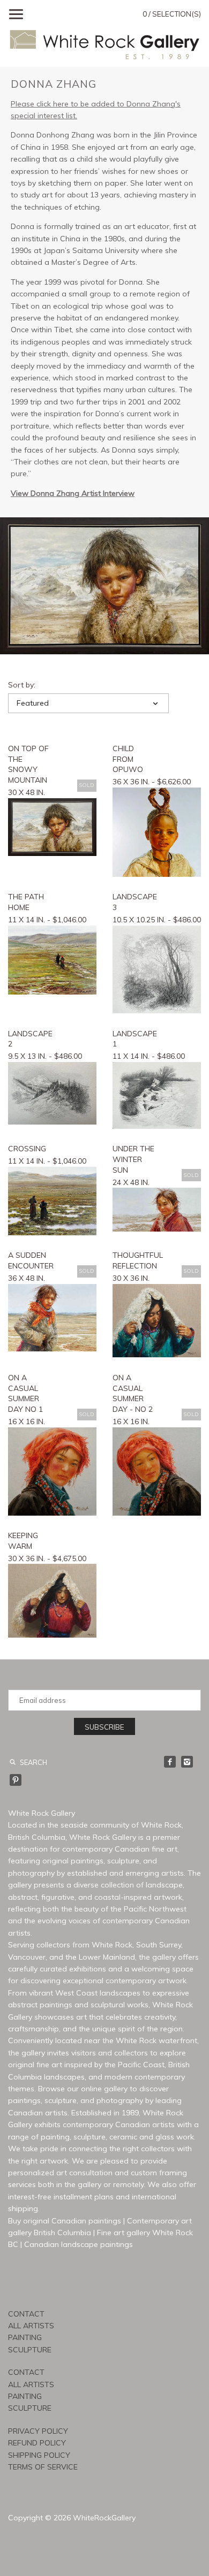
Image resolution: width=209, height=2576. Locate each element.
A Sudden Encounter (30, 1260)
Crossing (27, 1149)
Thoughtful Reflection (135, 1260)
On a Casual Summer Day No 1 (25, 1393)
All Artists (31, 2326)
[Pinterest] (16, 1780)
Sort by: (22, 685)
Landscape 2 (30, 1039)
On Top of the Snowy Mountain (28, 764)
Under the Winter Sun (133, 1159)
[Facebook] (170, 1762)
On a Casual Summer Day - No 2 (133, 1393)
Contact (26, 2314)
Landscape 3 (135, 902)
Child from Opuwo (128, 759)
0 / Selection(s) (172, 14)
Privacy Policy (38, 2431)
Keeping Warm (23, 1541)
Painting (25, 2337)
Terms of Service (43, 2467)
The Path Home (26, 902)
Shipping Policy (39, 2455)
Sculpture (30, 2350)
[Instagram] (187, 1762)
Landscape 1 (135, 1039)
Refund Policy (37, 2443)
